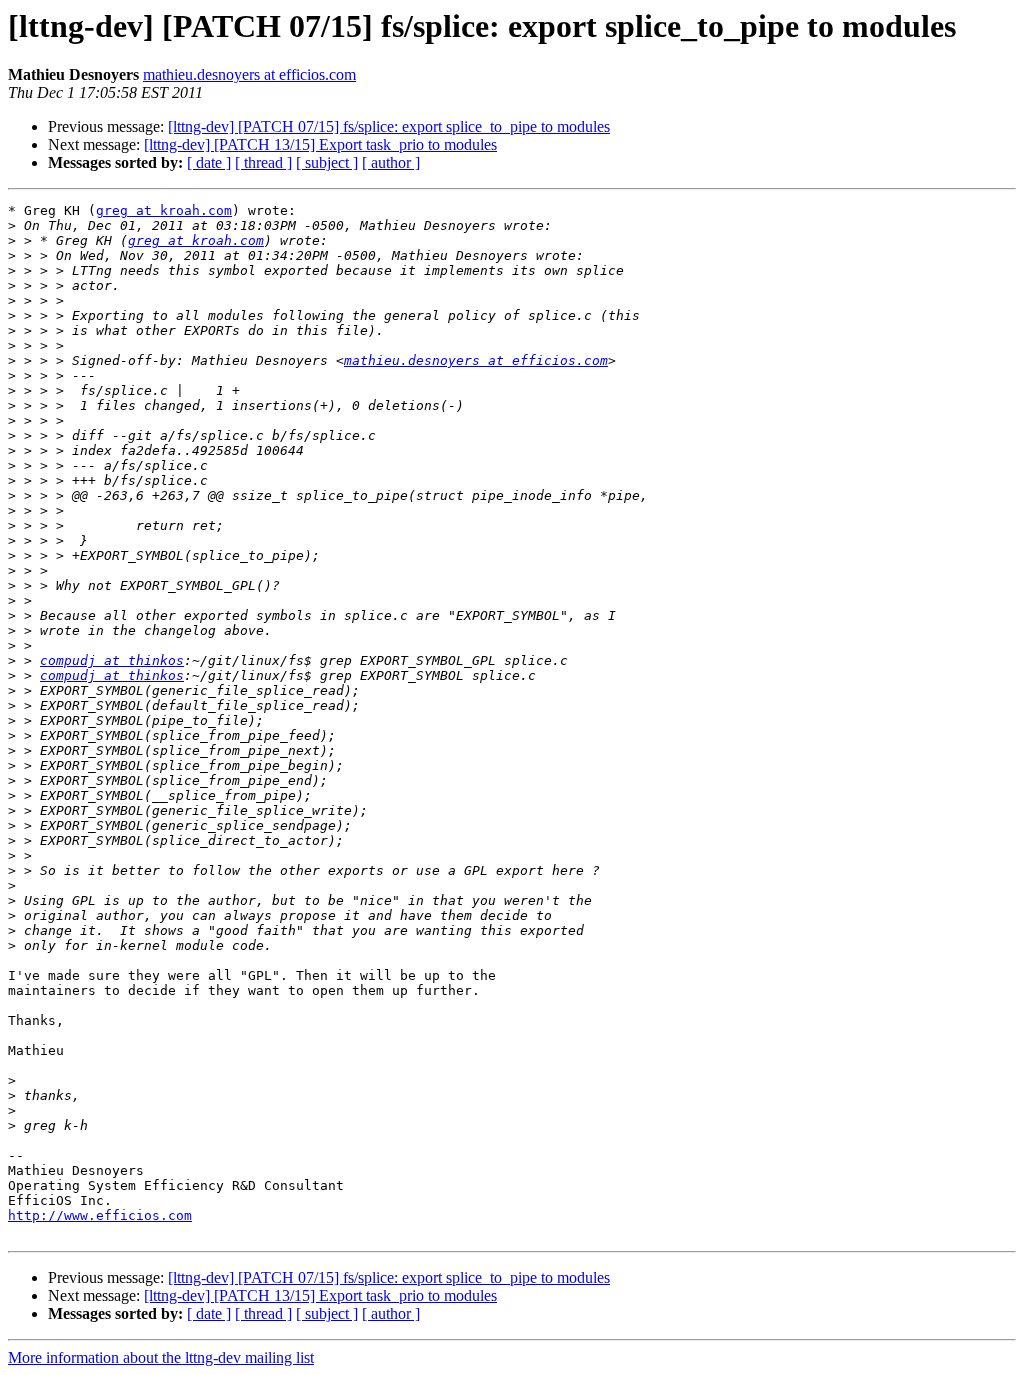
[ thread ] (263, 162)
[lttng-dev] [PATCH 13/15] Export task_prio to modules (320, 144)
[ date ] (209, 162)
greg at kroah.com (164, 210)
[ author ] (391, 162)
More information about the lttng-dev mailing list (161, 1357)
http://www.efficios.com (100, 1215)
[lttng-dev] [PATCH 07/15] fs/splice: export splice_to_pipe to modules (389, 126)
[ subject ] (327, 162)
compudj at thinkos (112, 660)
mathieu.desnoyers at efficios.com (249, 74)
